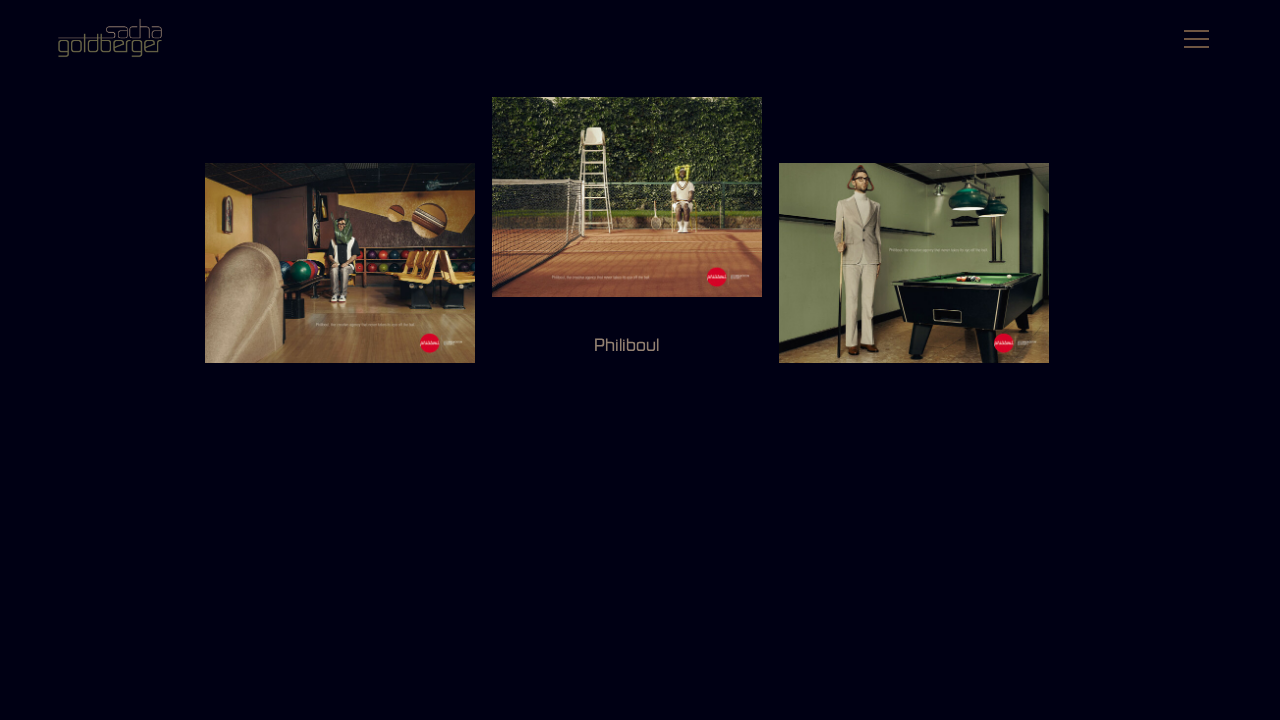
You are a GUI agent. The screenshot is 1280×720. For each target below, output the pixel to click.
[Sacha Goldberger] (120, 38)
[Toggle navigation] (1190, 42)
